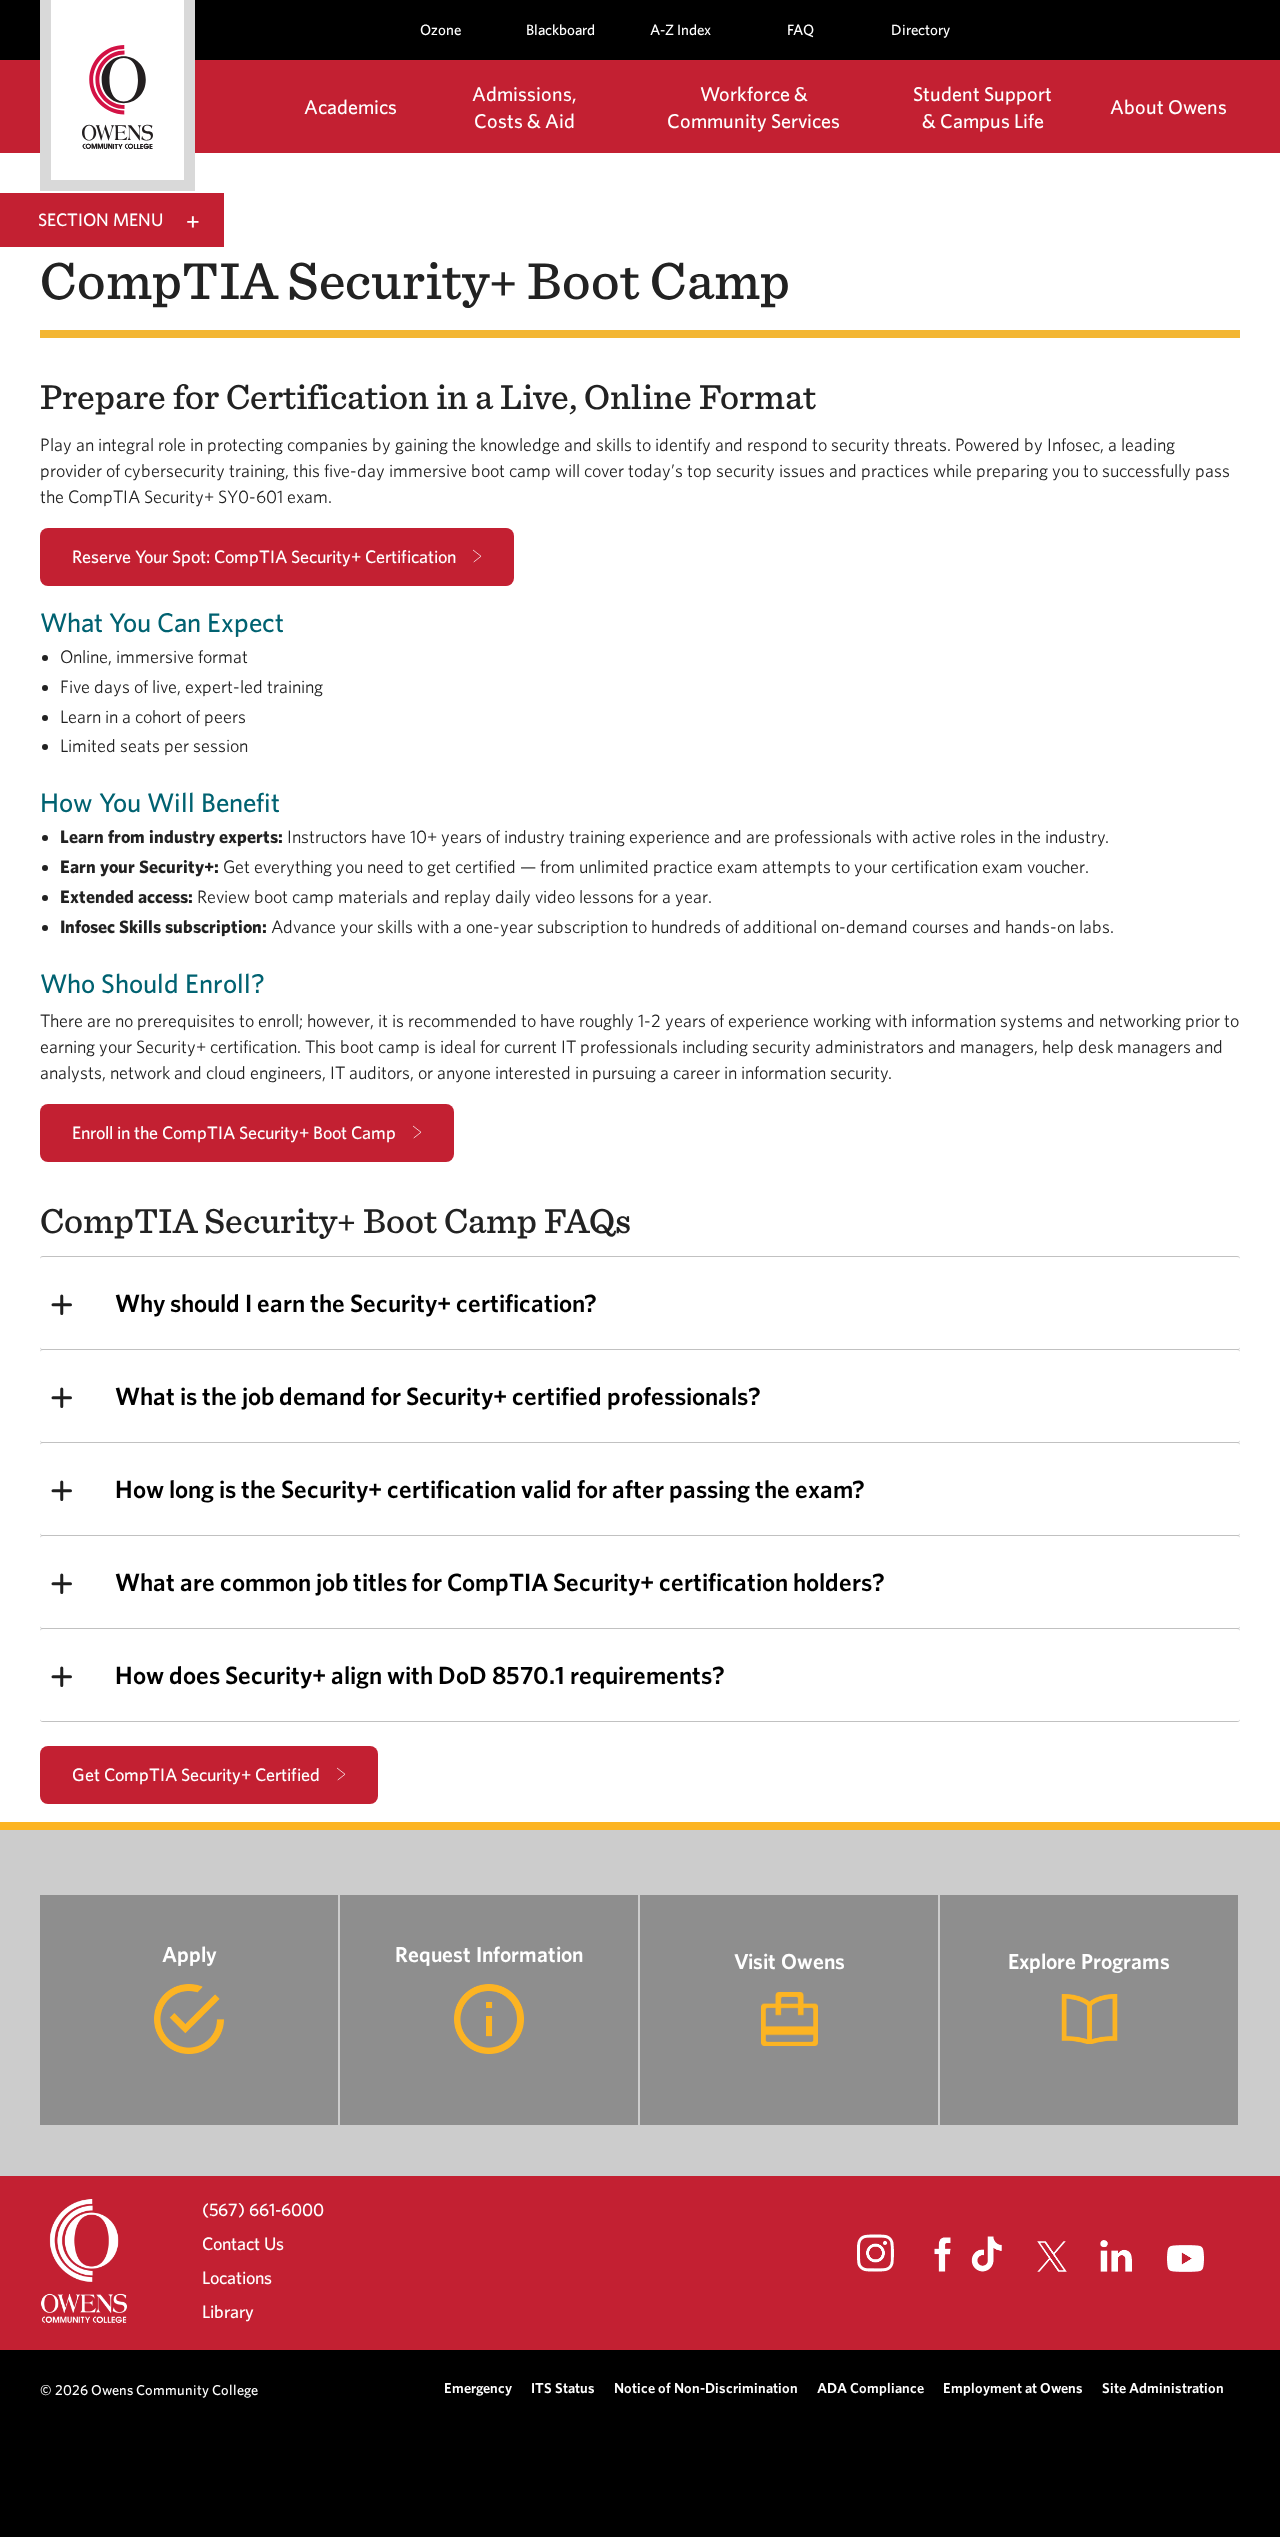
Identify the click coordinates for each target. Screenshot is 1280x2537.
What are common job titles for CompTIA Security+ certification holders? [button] (500, 1581)
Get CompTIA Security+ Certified (196, 1774)
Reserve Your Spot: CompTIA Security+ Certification (264, 556)
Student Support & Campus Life (982, 107)
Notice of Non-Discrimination (706, 2387)
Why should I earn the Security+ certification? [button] (356, 1302)
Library (228, 2311)
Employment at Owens (1013, 2387)
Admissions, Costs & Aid (524, 107)
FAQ (800, 29)
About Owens (1168, 106)
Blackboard (560, 29)
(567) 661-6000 (263, 2209)
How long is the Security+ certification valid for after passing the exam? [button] (490, 1488)
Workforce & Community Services (753, 107)
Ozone (440, 29)
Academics (350, 106)
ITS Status (563, 2387)
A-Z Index (680, 29)
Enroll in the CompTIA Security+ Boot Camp (234, 1132)
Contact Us (243, 2243)
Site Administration (1163, 2387)
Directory (920, 29)
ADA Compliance (870, 2387)
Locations (237, 2277)
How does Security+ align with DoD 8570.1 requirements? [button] (420, 1674)
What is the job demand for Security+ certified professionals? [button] (438, 1395)
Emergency (478, 2387)
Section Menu (100, 219)
